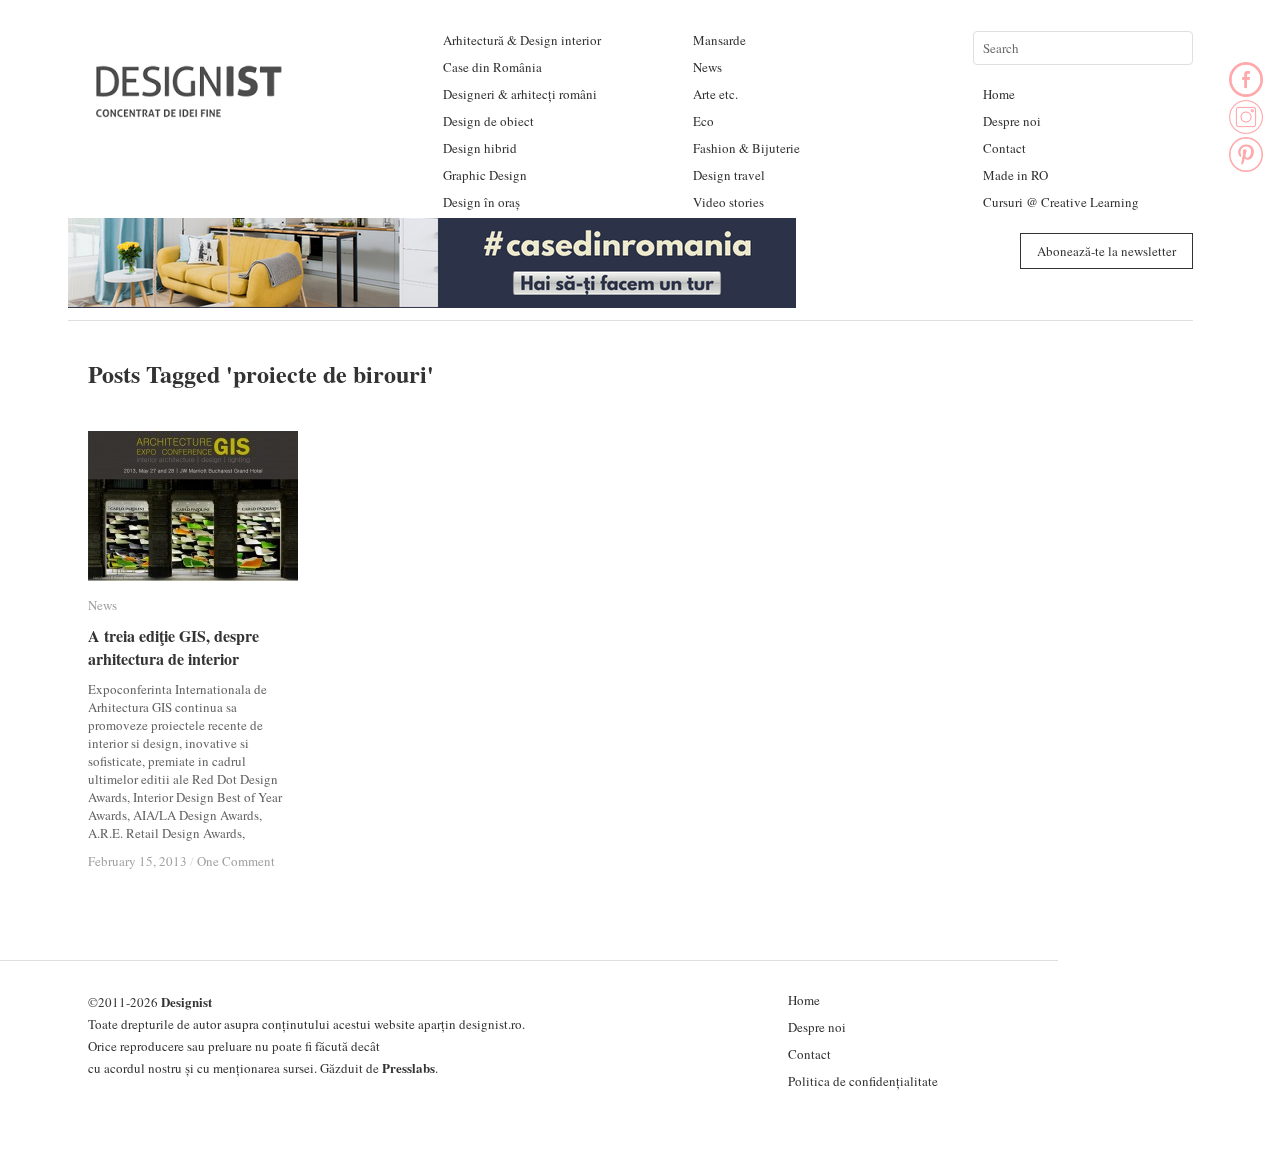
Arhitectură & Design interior (522, 40)
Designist (186, 1001)
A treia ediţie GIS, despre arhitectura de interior (173, 647)
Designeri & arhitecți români (520, 94)
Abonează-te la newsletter (1106, 251)
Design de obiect (488, 121)
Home (999, 94)
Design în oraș (481, 202)
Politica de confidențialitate (863, 1081)
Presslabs (408, 1067)
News (707, 67)
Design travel (729, 175)
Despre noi (1012, 121)
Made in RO (1015, 175)
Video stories (728, 202)
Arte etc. (715, 94)
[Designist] (190, 109)
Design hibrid (480, 148)
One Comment (236, 861)
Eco (703, 121)
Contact (1004, 148)
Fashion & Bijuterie (746, 148)
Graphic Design (485, 175)
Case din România (492, 67)
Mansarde (719, 40)
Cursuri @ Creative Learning (1061, 202)
